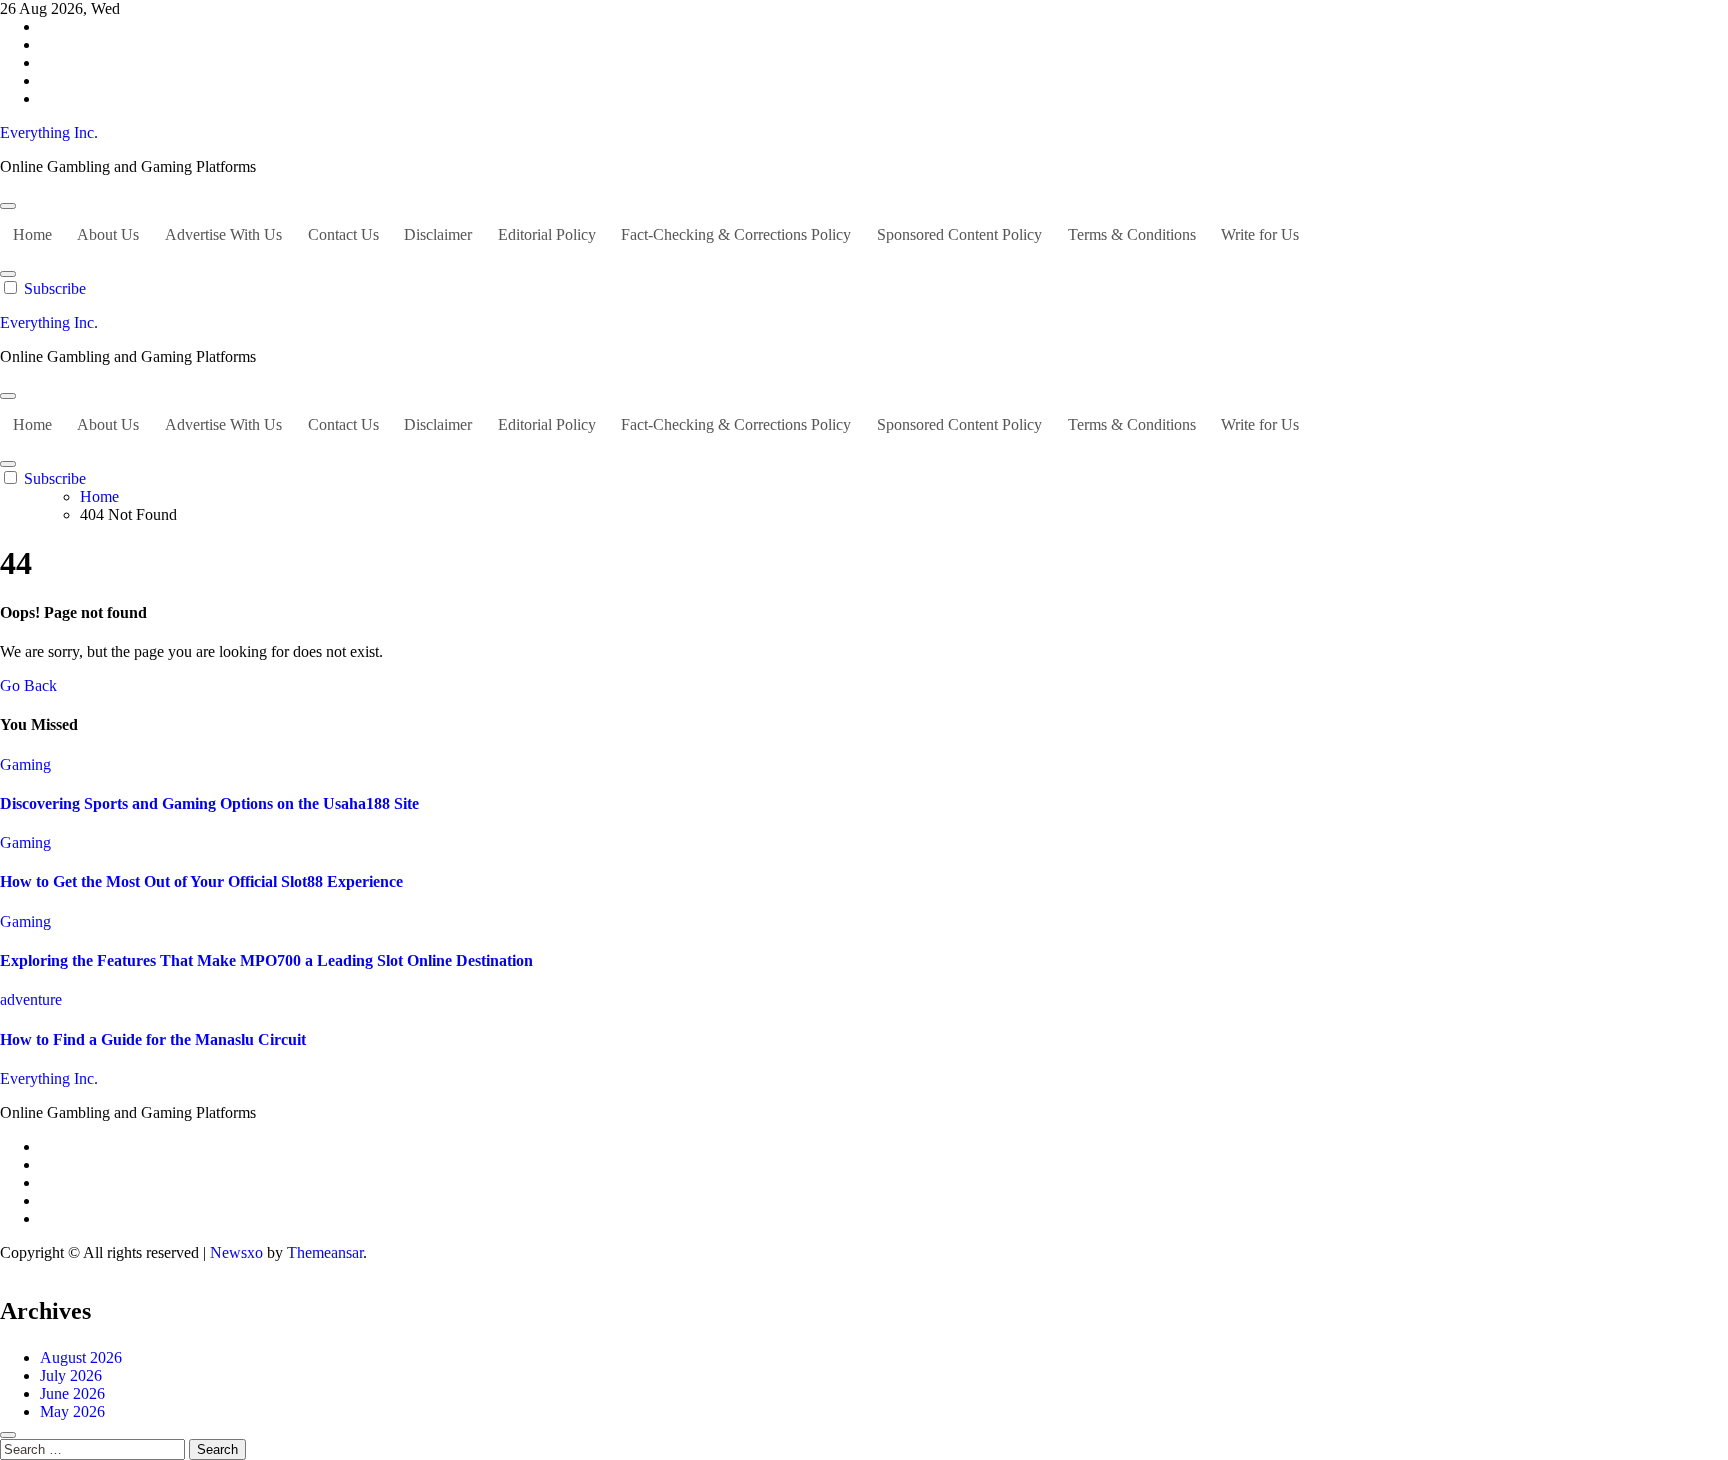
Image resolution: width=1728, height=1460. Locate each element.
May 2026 (72, 1411)
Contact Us (343, 234)
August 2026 (81, 1357)
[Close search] (8, 1435)
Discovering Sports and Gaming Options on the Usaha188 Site (209, 803)
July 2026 (71, 1375)
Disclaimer (438, 234)
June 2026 (72, 1393)
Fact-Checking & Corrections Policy (736, 234)
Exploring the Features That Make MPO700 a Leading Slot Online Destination (266, 960)
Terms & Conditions (1132, 234)
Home (32, 234)
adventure (31, 999)
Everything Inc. (49, 132)
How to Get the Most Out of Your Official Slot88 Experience (201, 881)
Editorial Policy (547, 234)
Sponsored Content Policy (959, 234)
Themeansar (325, 1252)
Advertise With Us (223, 234)
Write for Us (1260, 234)
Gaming (25, 764)
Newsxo (236, 1252)
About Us (108, 234)
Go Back (28, 685)
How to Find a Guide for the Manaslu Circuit (153, 1039)
